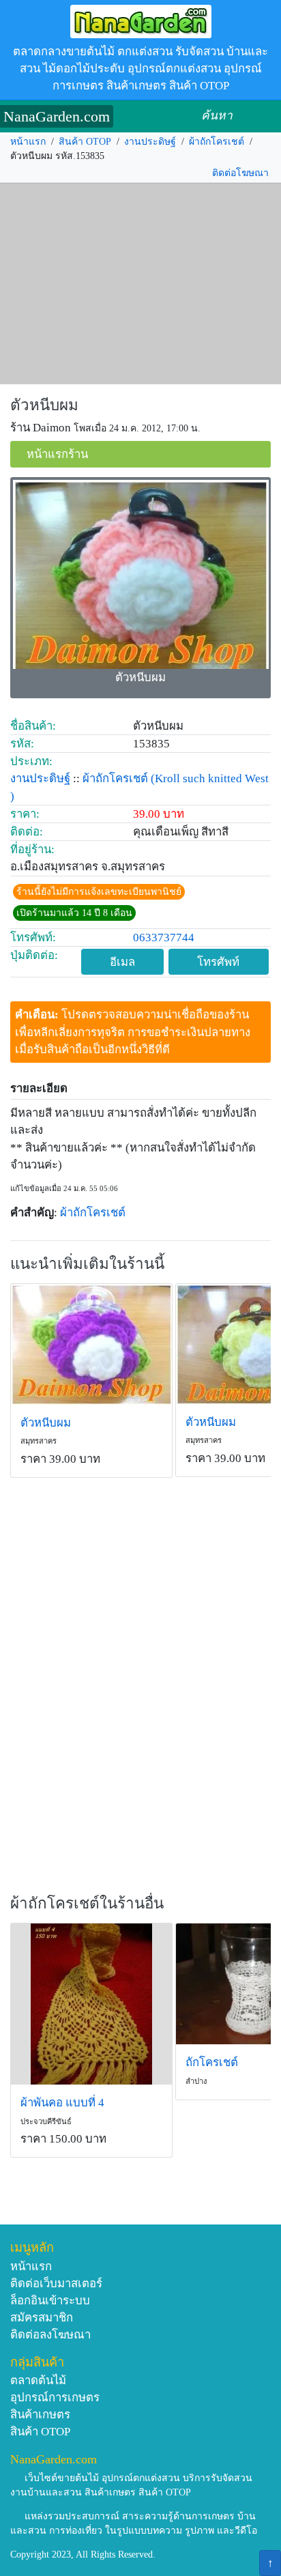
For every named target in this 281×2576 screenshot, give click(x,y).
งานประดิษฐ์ (150, 142)
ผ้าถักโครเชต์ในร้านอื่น (87, 1903)
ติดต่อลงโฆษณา (50, 2335)
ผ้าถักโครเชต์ (217, 142)
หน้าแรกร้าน (57, 454)
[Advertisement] (140, 284)
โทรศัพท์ (218, 962)
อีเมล (122, 962)
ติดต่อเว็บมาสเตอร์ (56, 2284)
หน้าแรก (28, 142)
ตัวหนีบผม (44, 405)
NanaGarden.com (57, 116)
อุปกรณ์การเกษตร (55, 2398)
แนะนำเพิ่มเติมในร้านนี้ (87, 1264)
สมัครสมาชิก (42, 2318)
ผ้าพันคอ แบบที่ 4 (62, 2103)
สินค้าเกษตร (40, 2415)
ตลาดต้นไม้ (38, 2380)
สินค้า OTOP (85, 142)
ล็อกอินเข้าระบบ (50, 2301)
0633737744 (164, 938)
